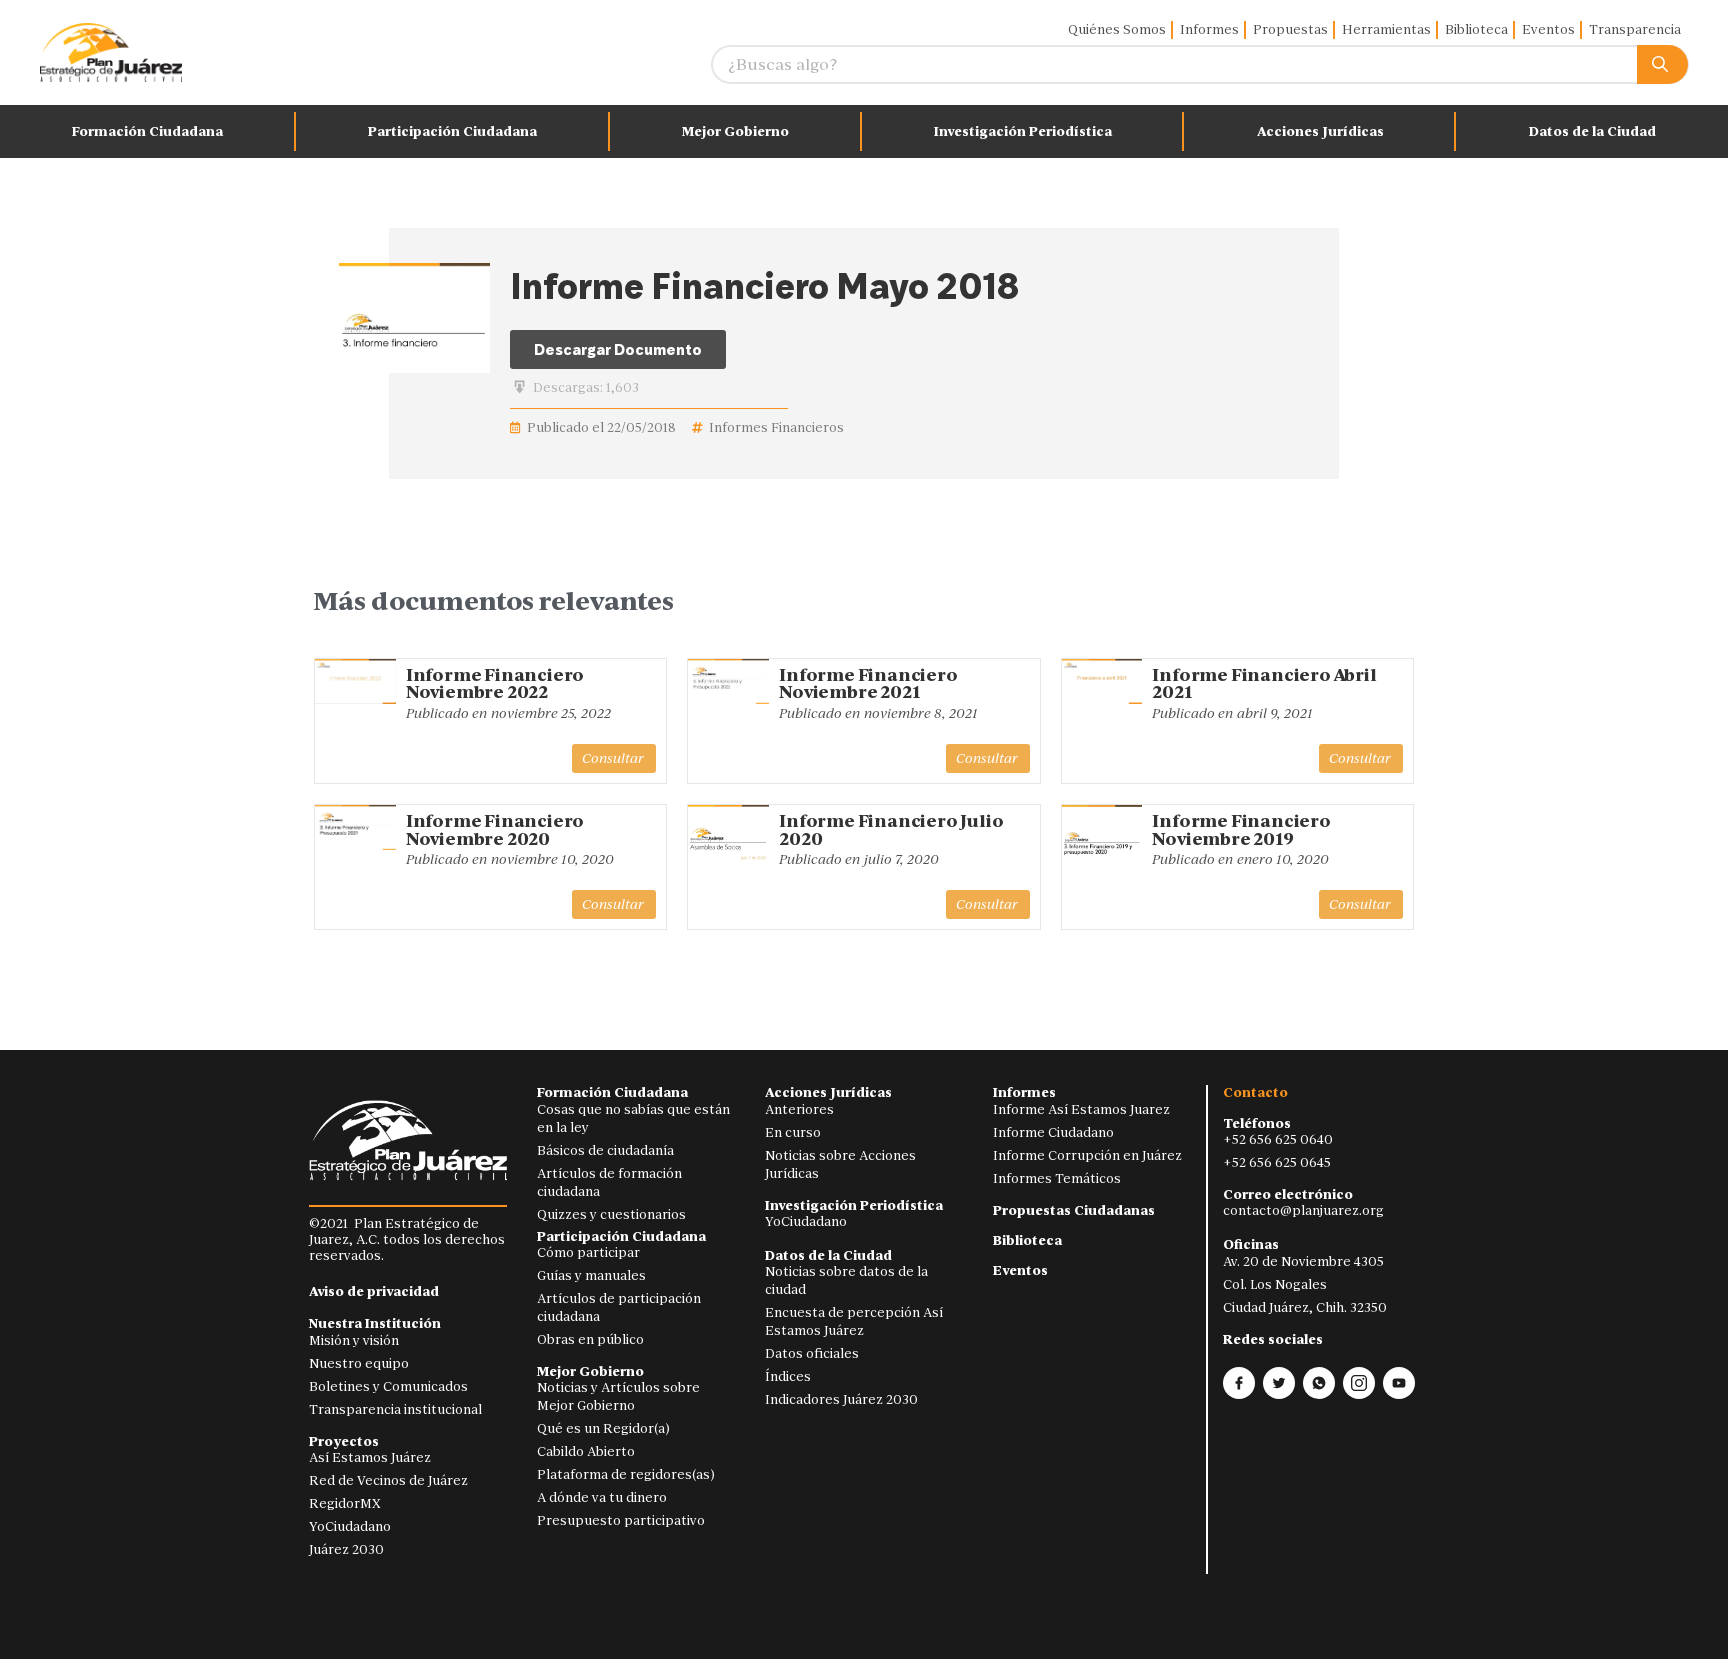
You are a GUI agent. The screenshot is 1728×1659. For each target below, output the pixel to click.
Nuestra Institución (375, 1323)
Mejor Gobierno (735, 131)
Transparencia (1635, 29)
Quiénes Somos (1117, 29)
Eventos (1548, 29)
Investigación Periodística (1023, 131)
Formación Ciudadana (147, 131)
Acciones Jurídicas (1320, 131)
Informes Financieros (776, 427)
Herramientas (1386, 29)
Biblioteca (1476, 29)
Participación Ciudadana (452, 131)
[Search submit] (1662, 64)
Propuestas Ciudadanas (1074, 1210)
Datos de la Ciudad (1592, 131)
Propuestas (1290, 29)
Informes (1209, 29)
